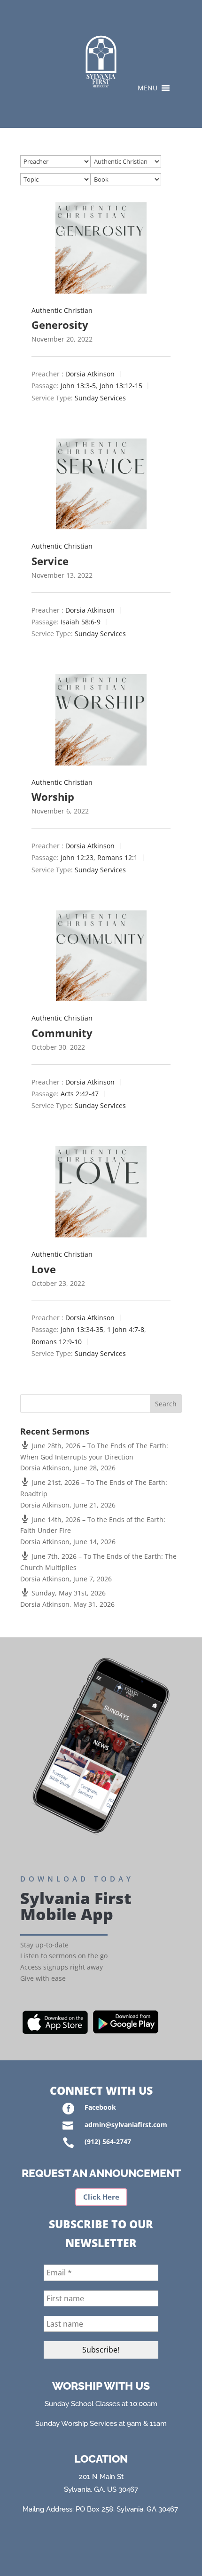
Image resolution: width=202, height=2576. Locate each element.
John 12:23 (77, 858)
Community (62, 1033)
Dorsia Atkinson (90, 374)
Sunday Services (100, 398)
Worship (53, 797)
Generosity (60, 325)
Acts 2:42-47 (80, 1094)
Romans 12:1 (117, 858)
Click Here (101, 2197)
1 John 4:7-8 (126, 1330)
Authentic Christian (62, 310)
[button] (148, 88)
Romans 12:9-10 (57, 1342)
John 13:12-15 (121, 386)
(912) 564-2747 (108, 2141)
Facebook (100, 2107)
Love (44, 1269)
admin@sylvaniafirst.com (126, 2125)
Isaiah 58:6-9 (81, 622)
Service (50, 561)
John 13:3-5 (78, 386)
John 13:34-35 (82, 1330)
